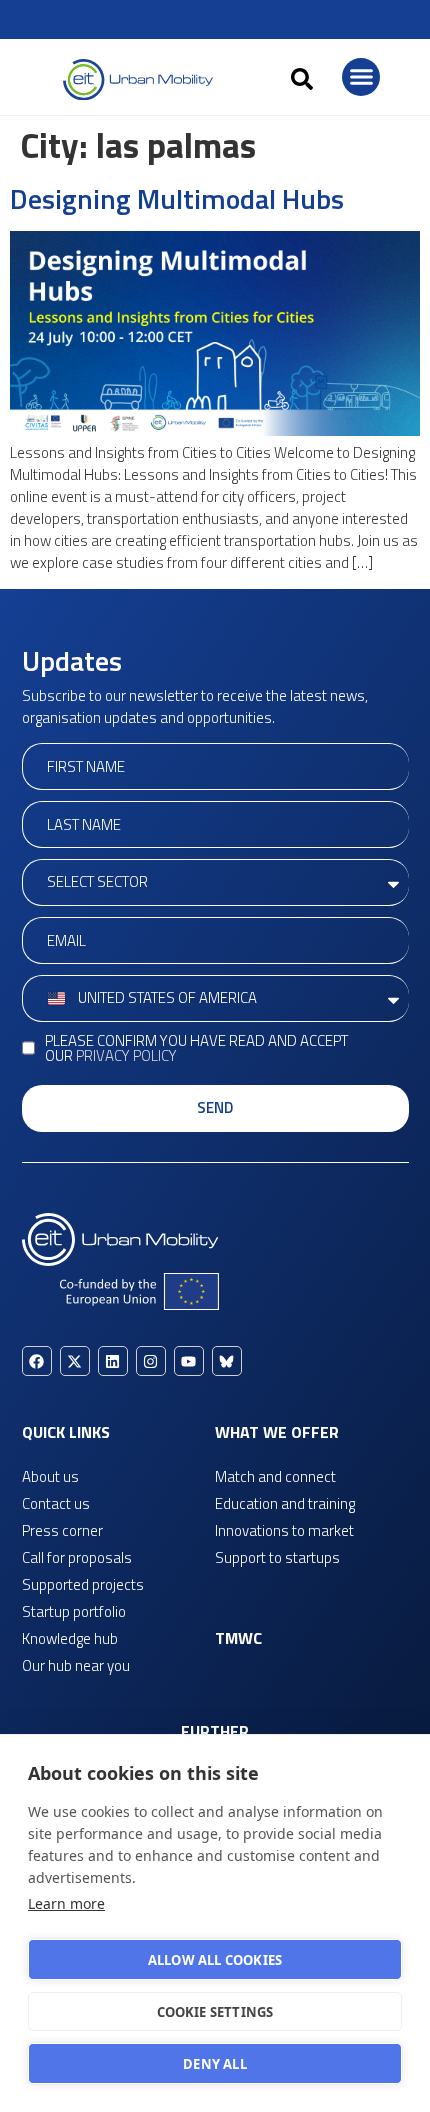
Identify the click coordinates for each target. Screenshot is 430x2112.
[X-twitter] (75, 1361)
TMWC (238, 1638)
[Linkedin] (113, 1361)
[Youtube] (189, 1361)
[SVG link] (138, 79)
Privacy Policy (126, 1055)
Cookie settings (215, 2012)
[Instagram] (151, 1361)
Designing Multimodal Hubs (177, 198)
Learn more (66, 1903)
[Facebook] (37, 1361)
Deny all (215, 2064)
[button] (302, 79)
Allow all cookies (215, 1960)
